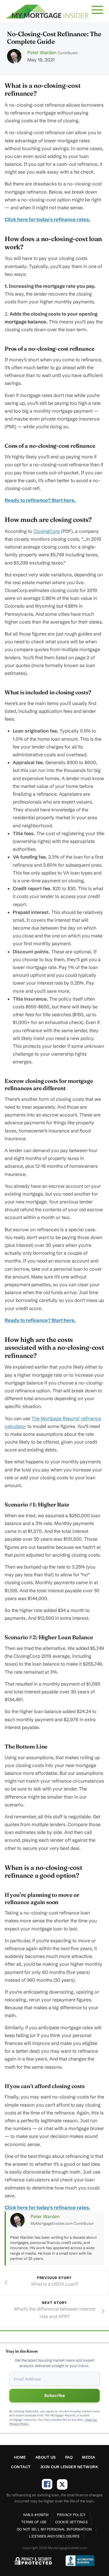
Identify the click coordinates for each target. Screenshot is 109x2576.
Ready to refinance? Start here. (40, 500)
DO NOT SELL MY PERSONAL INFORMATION (54, 2529)
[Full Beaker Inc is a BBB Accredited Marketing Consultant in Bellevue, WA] (80, 2561)
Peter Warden (42, 52)
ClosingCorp (47, 531)
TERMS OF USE (34, 2522)
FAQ (69, 2457)
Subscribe (55, 2395)
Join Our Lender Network (69, 2467)
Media (89, 2457)
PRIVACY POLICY (71, 2515)
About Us (46, 2457)
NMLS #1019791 (36, 2515)
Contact (21, 2467)
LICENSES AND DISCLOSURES (54, 2536)
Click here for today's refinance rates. (48, 219)
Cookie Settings (72, 2522)
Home (20, 2457)
